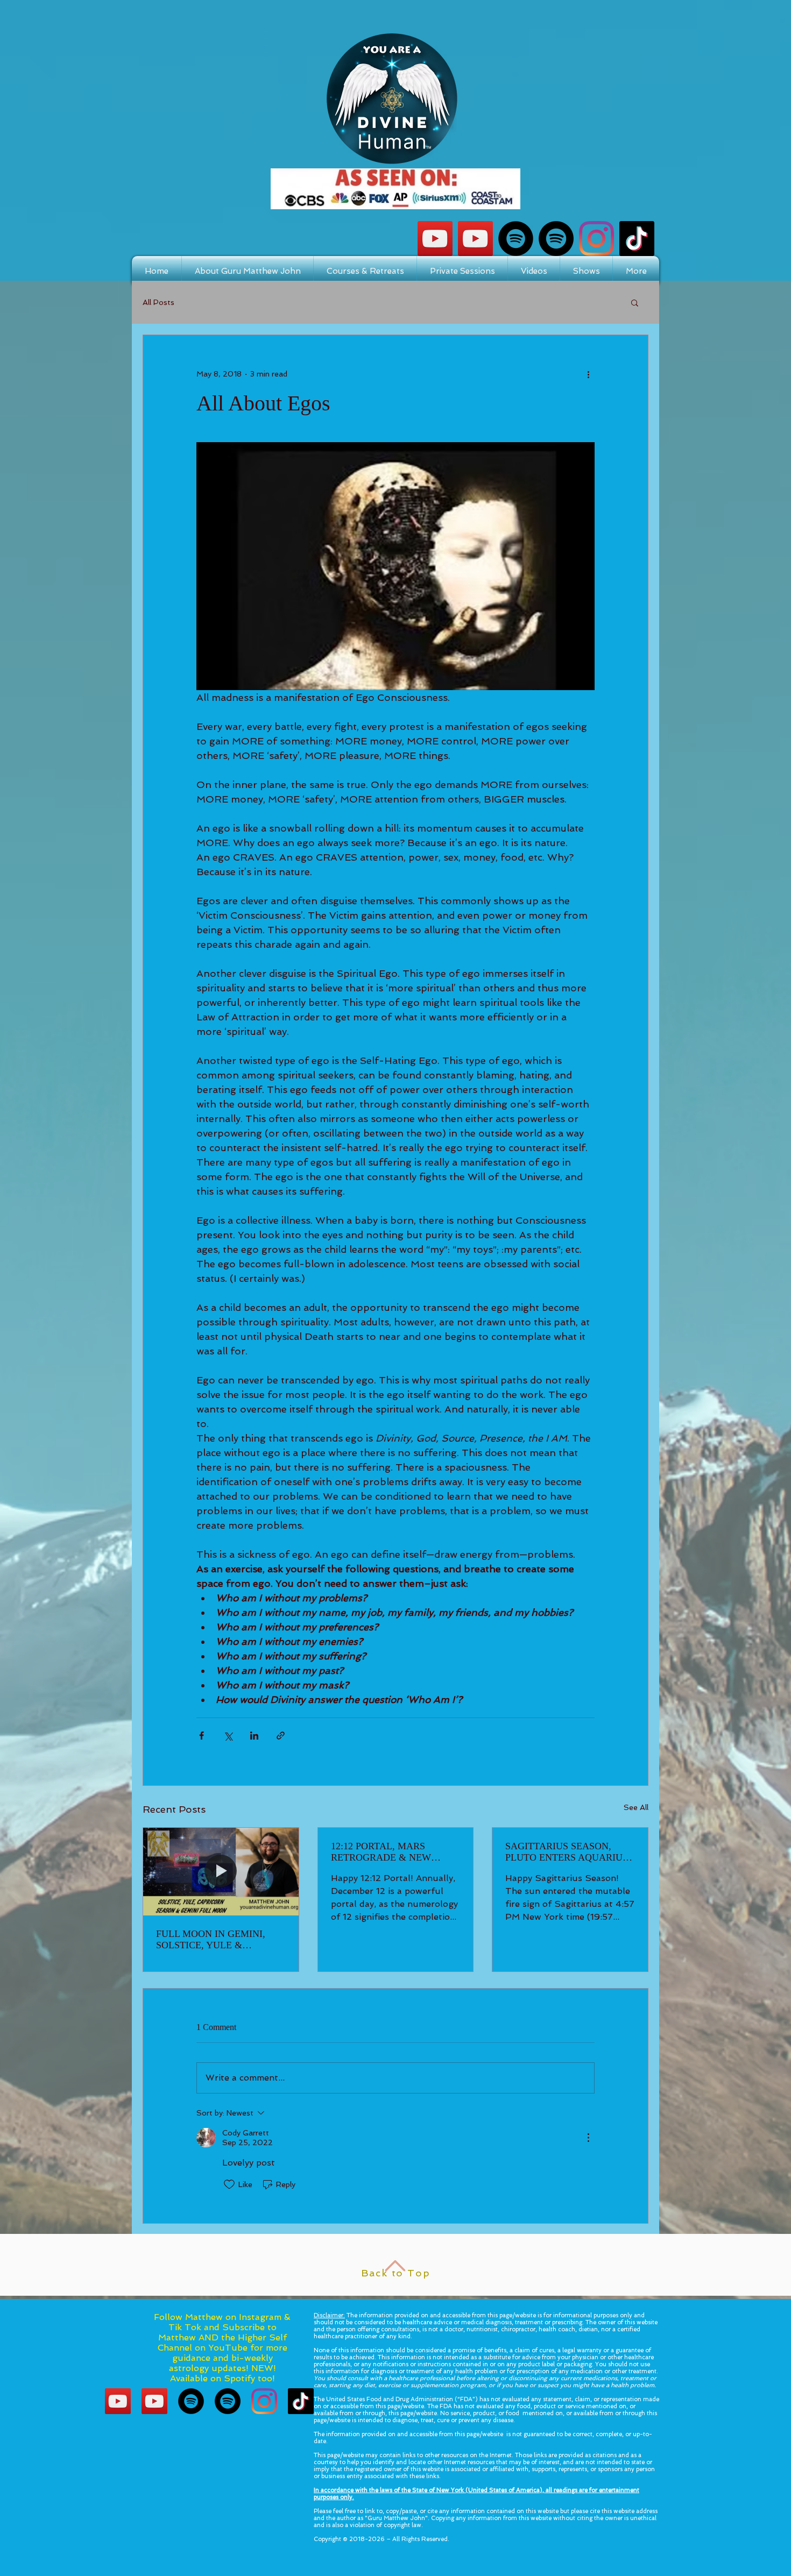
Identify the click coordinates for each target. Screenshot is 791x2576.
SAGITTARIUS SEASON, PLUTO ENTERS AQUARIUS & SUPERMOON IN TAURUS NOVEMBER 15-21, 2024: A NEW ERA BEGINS (567, 1852)
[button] (635, 302)
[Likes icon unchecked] (229, 2184)
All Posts (158, 302)
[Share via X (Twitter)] (228, 1736)
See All (636, 1807)
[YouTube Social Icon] (435, 239)
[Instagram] (596, 239)
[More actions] (588, 374)
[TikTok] (637, 239)
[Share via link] (281, 1736)
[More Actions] (588, 2138)
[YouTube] (475, 239)
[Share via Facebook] (202, 1736)
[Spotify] (516, 239)
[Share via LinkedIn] (254, 1736)
